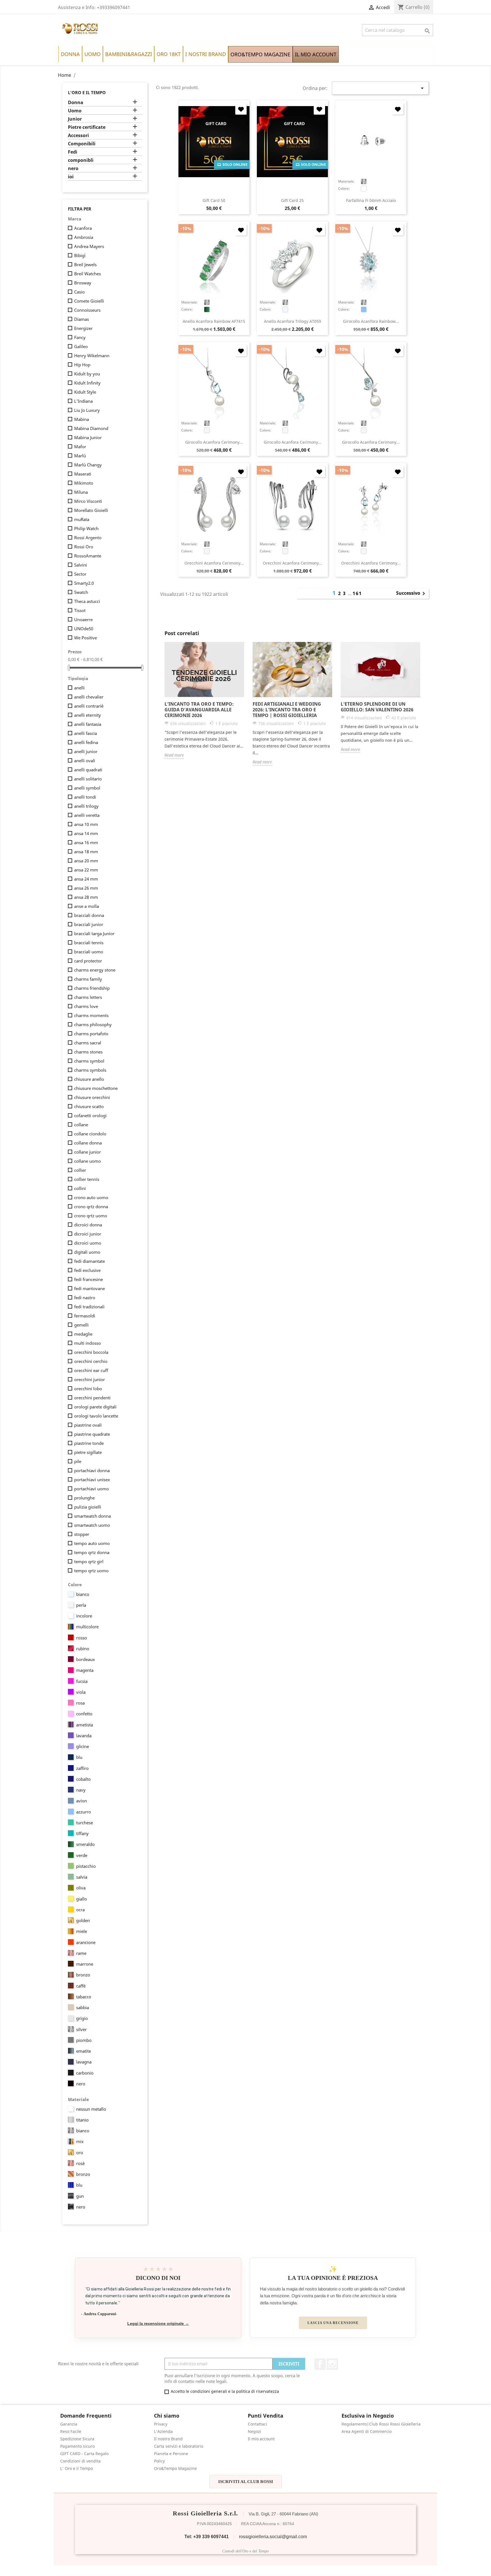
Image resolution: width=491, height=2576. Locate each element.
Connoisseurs (87, 310)
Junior (75, 119)
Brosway (83, 283)
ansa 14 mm (86, 833)
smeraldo (85, 1844)
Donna (76, 103)
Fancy (80, 337)
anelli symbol (87, 788)
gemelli (81, 1325)
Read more (174, 755)
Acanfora (83, 228)
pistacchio (86, 1866)
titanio (82, 2120)
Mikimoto (84, 483)
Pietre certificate (87, 127)
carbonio (85, 2073)
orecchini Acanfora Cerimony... (214, 563)
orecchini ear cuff (91, 1370)
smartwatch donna (92, 1516)
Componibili (82, 144)
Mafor (80, 447)
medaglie (83, 1334)
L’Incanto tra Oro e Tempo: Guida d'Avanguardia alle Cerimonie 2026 (199, 710)
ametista (85, 1725)
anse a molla (87, 906)
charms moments (91, 1015)
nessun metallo (91, 2109)
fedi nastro (85, 1298)
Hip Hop (82, 365)
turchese (85, 1823)
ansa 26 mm (86, 888)
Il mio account (261, 2439)
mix (80, 2141)
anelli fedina (86, 742)
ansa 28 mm (86, 897)
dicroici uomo (88, 1243)
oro (80, 2152)
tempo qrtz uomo (91, 1571)
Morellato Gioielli (91, 510)
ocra (80, 1910)
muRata (82, 519)
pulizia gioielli (88, 1507)
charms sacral (88, 1043)
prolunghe (84, 1498)
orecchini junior (90, 1379)
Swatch (81, 592)
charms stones (88, 1052)
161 (357, 593)
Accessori (78, 136)
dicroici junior (88, 1234)
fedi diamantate (90, 1261)
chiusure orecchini (92, 1097)
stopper (82, 1534)
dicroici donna (88, 1225)
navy (81, 1790)
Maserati (83, 474)
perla (81, 1605)
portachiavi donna (92, 1470)
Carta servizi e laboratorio (179, 2446)
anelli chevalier (89, 697)
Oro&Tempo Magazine (175, 2468)
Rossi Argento (88, 538)
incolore (84, 1616)
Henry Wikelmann (92, 356)
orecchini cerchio (91, 1361)
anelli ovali (85, 761)
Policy (159, 2461)
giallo (82, 1899)
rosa (80, 1703)
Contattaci (257, 2424)
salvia (82, 1877)
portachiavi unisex (92, 1480)
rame (81, 1953)
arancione (86, 1942)
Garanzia (69, 2424)
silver (81, 2029)
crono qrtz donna (91, 1207)
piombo (84, 2040)
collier (80, 1170)
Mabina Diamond (91, 428)
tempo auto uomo (92, 1543)
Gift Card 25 (292, 200)
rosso (82, 1638)
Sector (80, 574)
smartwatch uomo (92, 1525)
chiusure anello (89, 1079)
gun (80, 2196)
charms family (88, 979)
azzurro (84, 1812)
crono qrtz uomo (91, 1216)
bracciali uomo (89, 952)
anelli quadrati (88, 770)
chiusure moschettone (96, 1088)
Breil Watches (88, 274)
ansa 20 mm (86, 861)
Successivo (412, 594)
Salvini (81, 565)
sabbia (83, 2007)
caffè (81, 1986)
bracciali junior (89, 924)
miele (82, 1931)
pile (78, 1461)
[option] (204, 700)
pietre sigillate (88, 1452)
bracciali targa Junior (94, 933)
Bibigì (80, 255)
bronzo (83, 1975)
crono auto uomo (91, 1197)
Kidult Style (85, 392)
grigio (82, 2018)
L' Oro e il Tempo (77, 2468)
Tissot (80, 610)
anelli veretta (87, 815)
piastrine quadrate (92, 1434)
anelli (79, 688)
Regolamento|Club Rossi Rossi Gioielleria (381, 2424)
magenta (85, 1670)
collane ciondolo (90, 1134)
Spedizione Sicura (77, 2439)
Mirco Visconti (88, 501)
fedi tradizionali (89, 1307)
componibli (81, 160)
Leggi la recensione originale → (158, 2324)
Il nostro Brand (168, 2439)
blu (79, 1757)
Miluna (81, 492)
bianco (83, 1594)
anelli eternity (88, 715)
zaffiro (82, 1768)
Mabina (82, 419)
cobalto (83, 1779)
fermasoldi (85, 1316)
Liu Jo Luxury (87, 410)
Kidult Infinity (87, 383)
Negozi (254, 2431)
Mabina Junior (88, 437)
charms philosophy (93, 1024)
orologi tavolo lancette (96, 1416)
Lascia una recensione (333, 2323)
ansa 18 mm (86, 852)
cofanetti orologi (90, 1115)
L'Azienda (163, 2431)
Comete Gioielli (89, 301)
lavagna (84, 2062)
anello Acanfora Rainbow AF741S (214, 321)
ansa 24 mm (86, 879)
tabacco (84, 1997)
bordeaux (86, 1659)
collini (80, 1188)
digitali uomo (87, 1252)
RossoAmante (88, 556)
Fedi (73, 152)
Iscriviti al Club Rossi (246, 2482)
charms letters (88, 997)
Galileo (81, 346)
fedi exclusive (87, 1270)
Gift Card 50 (214, 200)
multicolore (87, 1627)
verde (82, 1855)
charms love (86, 1006)
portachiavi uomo (91, 1489)
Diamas (82, 319)
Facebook (320, 2364)
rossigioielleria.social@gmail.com (273, 2537)
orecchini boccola (91, 1352)
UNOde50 (84, 629)
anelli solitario (88, 779)
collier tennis (87, 1179)
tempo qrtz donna (92, 1552)
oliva (81, 1888)
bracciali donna (89, 915)
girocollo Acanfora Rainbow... (371, 321)
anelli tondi (85, 797)
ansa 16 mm (86, 842)
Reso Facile (71, 2431)
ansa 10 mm (86, 824)
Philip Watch (86, 528)
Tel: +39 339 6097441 (207, 2537)
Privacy (161, 2424)
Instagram (332, 2364)
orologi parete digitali (95, 1407)
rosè (80, 2163)
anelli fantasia (88, 724)
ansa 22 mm (86, 870)
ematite (84, 2051)
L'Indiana (83, 401)
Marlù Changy (88, 465)
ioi (71, 177)
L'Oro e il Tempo (87, 92)
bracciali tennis (89, 943)
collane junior (88, 1152)
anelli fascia (86, 733)
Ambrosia (84, 237)
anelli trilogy (86, 806)
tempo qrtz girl (89, 1561)
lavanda (84, 1736)
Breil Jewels (85, 265)
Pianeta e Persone (171, 2454)
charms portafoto (91, 1034)
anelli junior (86, 751)
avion (82, 1801)
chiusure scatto (89, 1106)
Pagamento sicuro (77, 2446)
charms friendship (92, 988)
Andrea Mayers (89, 246)
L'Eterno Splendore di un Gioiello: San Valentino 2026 (377, 707)
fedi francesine (89, 1279)
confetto (84, 1714)
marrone (85, 1964)
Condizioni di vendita (80, 2461)
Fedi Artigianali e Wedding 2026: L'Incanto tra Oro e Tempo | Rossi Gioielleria (287, 710)
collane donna (88, 1143)
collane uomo (88, 1161)
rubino (83, 1649)
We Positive (86, 638)
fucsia (82, 1681)
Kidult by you (87, 374)
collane (81, 1125)
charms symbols (90, 1070)
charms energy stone (95, 970)
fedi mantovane (90, 1288)
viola (81, 1692)
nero (73, 169)
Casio (79, 292)
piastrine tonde (89, 1443)
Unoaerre (83, 619)
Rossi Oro (84, 547)
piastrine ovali (88, 1425)
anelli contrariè (89, 706)
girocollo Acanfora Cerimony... (214, 442)
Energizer (83, 328)
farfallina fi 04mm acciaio (371, 200)
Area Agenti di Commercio (367, 2431)
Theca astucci (87, 601)
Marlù (80, 456)
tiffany (82, 1833)
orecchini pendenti (92, 1398)
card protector (88, 961)
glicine (83, 1746)
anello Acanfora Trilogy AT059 (293, 321)
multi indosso (88, 1343)
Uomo (75, 111)
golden (83, 1920)
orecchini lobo (88, 1389)
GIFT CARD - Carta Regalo (84, 2454)
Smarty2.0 (84, 583)
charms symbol (89, 1061)
